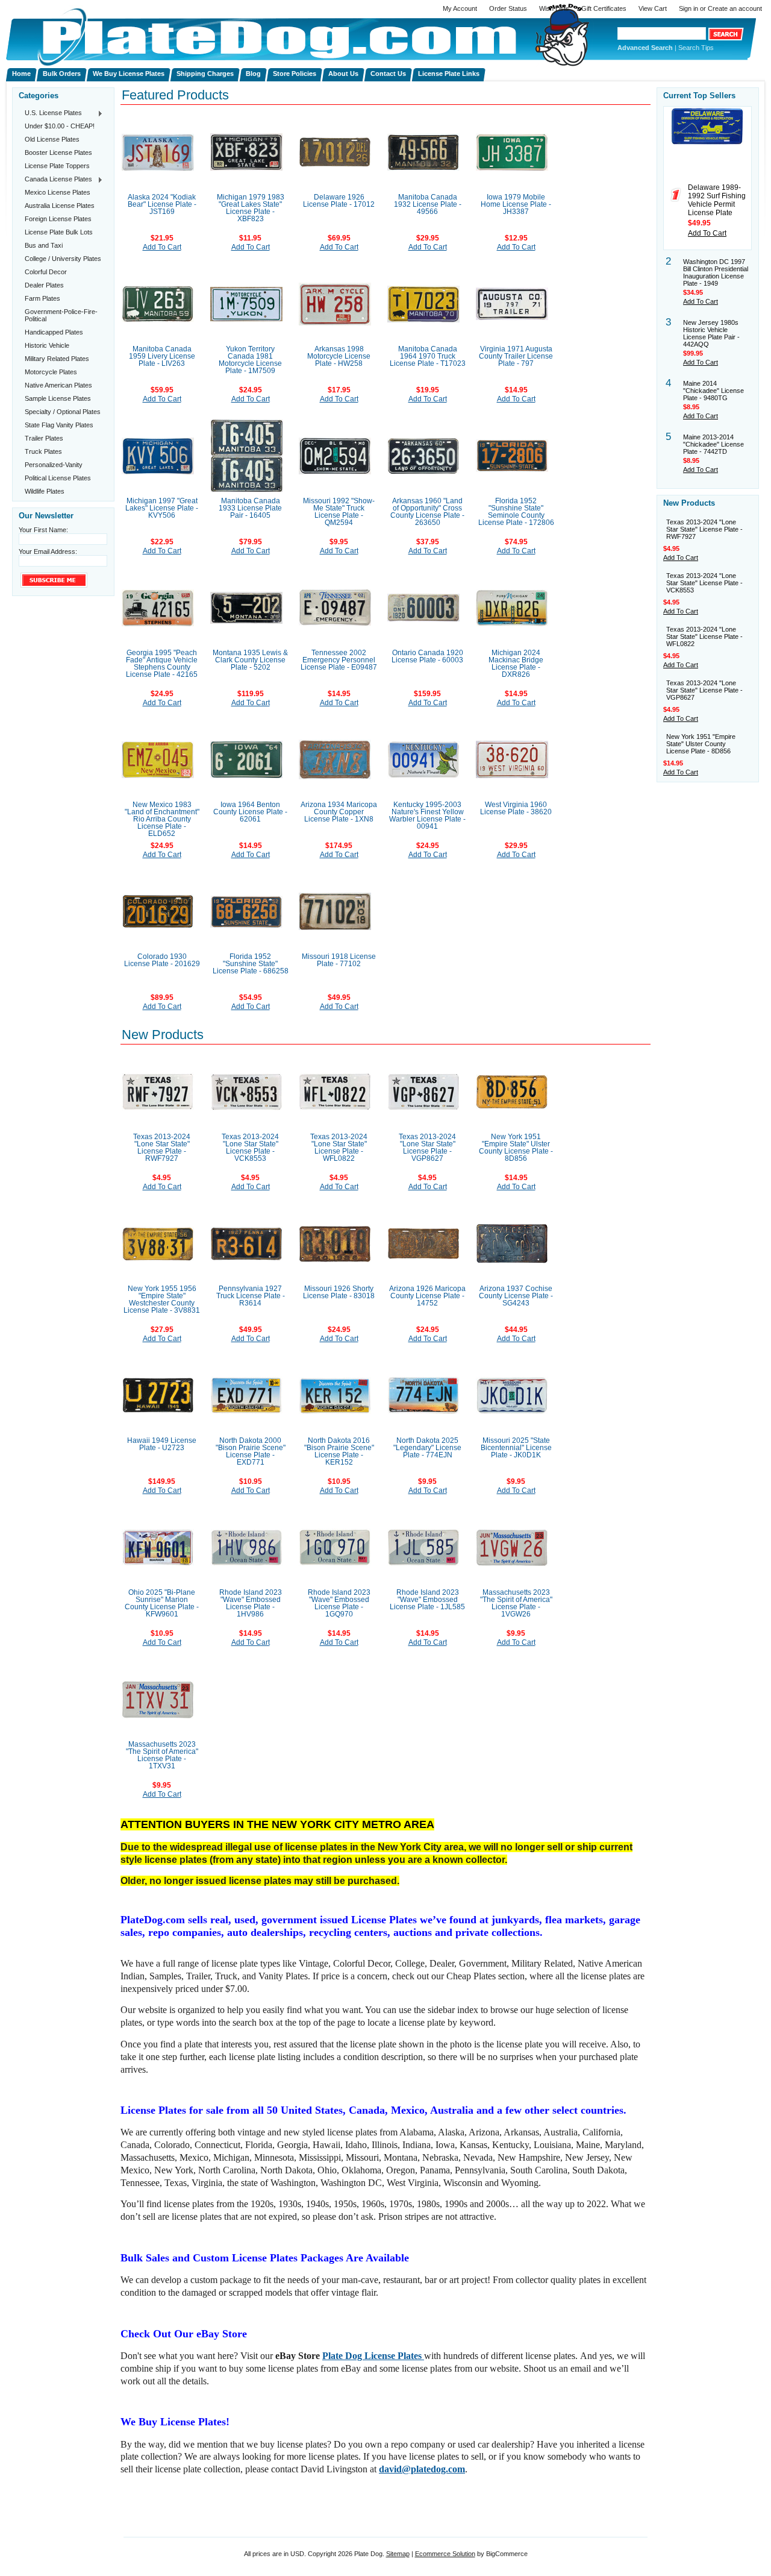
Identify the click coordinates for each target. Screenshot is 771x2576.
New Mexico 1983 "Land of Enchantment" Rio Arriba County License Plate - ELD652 (162, 819)
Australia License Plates (60, 206)
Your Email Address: (48, 551)
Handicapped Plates (54, 332)
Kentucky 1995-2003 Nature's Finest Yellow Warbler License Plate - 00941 (427, 815)
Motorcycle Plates (51, 372)
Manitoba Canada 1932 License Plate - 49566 (428, 204)
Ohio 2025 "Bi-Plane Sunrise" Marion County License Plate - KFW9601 (162, 1603)
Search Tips (696, 48)
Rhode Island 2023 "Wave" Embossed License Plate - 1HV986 (251, 1603)
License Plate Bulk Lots (59, 232)
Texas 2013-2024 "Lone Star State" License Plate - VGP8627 (427, 1148)
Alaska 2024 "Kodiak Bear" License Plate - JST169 (162, 204)
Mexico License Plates (58, 192)
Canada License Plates (55, 180)
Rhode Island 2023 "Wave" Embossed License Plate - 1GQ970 (339, 1603)
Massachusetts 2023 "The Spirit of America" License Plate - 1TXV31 (162, 1755)
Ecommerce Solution (445, 2554)
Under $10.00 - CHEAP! (60, 126)
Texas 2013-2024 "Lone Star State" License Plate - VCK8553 (250, 1148)
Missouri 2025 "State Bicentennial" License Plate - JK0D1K (516, 1448)
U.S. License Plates (50, 113)
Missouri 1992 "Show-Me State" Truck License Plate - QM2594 (339, 512)
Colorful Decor (46, 272)
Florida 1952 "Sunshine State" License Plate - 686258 (251, 964)
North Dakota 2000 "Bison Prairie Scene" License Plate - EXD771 (251, 1451)
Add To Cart (162, 247)
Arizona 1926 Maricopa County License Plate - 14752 (427, 1296)
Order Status (508, 8)
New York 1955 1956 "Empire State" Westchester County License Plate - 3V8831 (162, 1299)
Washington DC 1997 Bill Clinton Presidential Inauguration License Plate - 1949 (716, 272)
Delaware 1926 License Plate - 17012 (339, 201)
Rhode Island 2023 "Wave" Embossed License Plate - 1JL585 (427, 1600)
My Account (460, 8)
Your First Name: (43, 530)
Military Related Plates (57, 359)
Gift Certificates (604, 8)
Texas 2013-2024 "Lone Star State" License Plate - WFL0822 (339, 1148)
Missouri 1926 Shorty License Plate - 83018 (339, 1292)
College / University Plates (63, 259)
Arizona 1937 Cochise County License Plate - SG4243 (516, 1296)
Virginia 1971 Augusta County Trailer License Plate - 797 (516, 356)
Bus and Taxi (44, 245)
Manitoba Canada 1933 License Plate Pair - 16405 (250, 508)
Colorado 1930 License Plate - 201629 (162, 960)
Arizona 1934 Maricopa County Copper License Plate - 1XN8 (339, 812)
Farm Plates (42, 298)
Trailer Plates (44, 438)
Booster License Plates (58, 152)
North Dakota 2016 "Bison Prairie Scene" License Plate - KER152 (339, 1451)
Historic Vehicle (47, 345)
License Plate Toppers (57, 166)
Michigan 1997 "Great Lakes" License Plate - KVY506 (162, 508)
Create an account (735, 8)
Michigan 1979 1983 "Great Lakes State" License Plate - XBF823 (251, 208)
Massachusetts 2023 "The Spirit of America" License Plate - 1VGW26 (516, 1603)
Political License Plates (58, 478)
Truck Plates (43, 451)
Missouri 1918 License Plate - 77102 (339, 960)
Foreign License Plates (58, 219)
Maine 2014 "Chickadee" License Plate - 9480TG (713, 391)
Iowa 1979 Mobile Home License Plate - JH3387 (516, 204)
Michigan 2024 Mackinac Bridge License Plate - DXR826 (516, 664)
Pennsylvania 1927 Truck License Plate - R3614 (251, 1296)
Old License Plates (52, 139)
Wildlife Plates (45, 491)
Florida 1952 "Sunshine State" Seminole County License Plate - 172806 (516, 512)
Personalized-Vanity (54, 465)
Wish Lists (554, 8)
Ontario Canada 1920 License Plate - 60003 (427, 656)
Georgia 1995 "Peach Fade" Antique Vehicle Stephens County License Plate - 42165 (162, 664)
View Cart (653, 8)
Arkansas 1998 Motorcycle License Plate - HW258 (339, 356)
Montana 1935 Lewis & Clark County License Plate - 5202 (250, 660)
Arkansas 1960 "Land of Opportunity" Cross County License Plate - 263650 (427, 512)
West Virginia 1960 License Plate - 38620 (516, 808)
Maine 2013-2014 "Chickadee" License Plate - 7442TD (713, 444)
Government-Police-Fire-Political (61, 315)
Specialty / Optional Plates (63, 412)
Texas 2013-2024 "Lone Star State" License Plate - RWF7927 (162, 1148)
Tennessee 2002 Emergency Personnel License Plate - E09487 (339, 660)
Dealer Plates (44, 285)
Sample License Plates (58, 398)
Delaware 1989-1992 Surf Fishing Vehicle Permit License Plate (717, 200)
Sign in (688, 8)
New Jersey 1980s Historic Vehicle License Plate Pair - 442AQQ (711, 333)
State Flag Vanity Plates (59, 425)
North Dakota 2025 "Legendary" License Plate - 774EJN (427, 1448)
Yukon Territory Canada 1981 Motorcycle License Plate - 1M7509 (250, 360)
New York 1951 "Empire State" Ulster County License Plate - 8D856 (516, 1148)
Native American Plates (58, 385)
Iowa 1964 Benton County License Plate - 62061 (250, 812)
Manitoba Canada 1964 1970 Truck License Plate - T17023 (428, 356)
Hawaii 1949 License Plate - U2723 (162, 1444)
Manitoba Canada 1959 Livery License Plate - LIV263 (162, 356)
